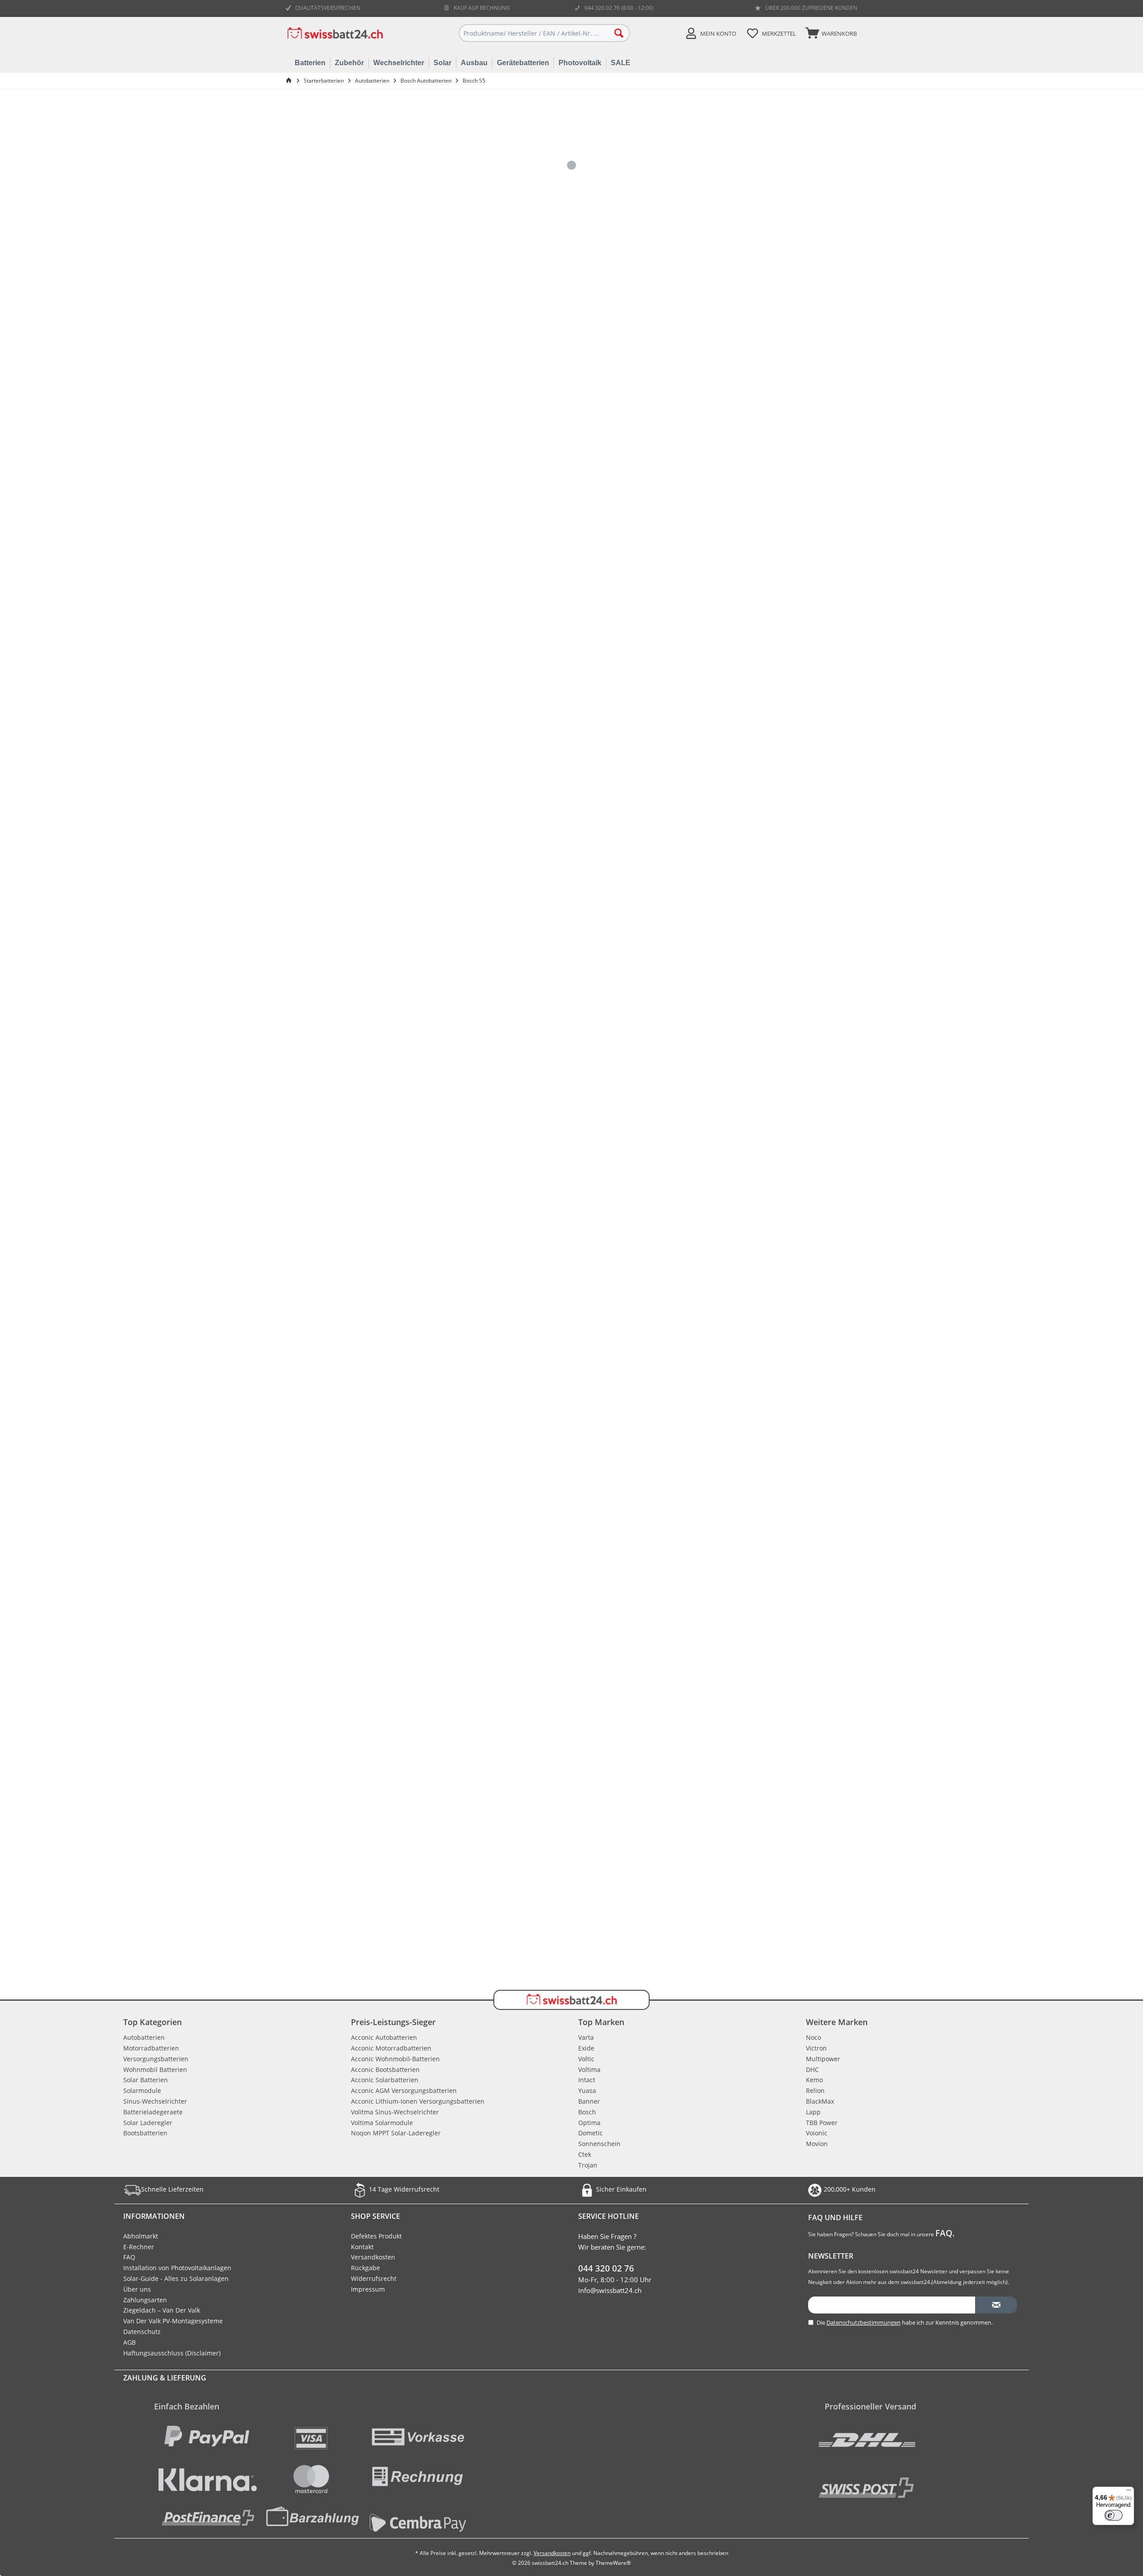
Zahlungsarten (145, 2300)
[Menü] (1129, 2492)
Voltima (589, 2070)
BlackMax (820, 2101)
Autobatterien (144, 2037)
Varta (586, 2037)
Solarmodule (142, 2090)
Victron (816, 2048)
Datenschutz (142, 2332)
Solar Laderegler (148, 2123)
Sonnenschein (599, 2144)
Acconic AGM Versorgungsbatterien (404, 2090)
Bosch (587, 2112)
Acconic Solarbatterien (385, 2080)
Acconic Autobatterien (384, 2037)
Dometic (590, 2133)
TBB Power (822, 2123)
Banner (589, 2101)
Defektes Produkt (376, 2236)
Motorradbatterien (151, 2048)
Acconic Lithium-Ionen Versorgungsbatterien (418, 2101)
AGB (129, 2342)
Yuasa (587, 2090)
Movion (817, 2144)
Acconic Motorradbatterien (391, 2048)
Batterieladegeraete (153, 2112)
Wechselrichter (399, 63)
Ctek (585, 2154)
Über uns (137, 2289)
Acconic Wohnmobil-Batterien (395, 2059)
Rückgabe (365, 2268)
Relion (815, 2090)
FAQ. (945, 2233)
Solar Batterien (146, 2080)
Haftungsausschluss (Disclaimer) (172, 2353)
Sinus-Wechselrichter (155, 2101)
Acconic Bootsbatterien (385, 2070)
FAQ (129, 2257)
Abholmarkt (141, 2236)
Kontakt (362, 2247)
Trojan (588, 2165)
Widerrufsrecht (374, 2278)
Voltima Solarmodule (382, 2123)
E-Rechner (139, 2247)
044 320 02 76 (606, 2268)
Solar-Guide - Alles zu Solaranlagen (176, 2278)
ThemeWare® (613, 2563)
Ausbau (474, 63)
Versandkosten (373, 2257)
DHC (812, 2070)
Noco (813, 2037)
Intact (587, 2080)
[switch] (1114, 2515)
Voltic (586, 2059)
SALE (621, 63)
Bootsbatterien (145, 2133)
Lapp (813, 2112)
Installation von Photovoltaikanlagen (177, 2268)
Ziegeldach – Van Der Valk (162, 2310)
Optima (589, 2123)
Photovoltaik (580, 63)
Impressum (368, 2289)
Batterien (310, 63)
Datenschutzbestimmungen (864, 2322)
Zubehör (349, 63)
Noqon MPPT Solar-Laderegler (396, 2133)
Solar (442, 63)
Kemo (814, 2080)
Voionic (817, 2133)
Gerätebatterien (523, 63)
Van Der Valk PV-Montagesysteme (173, 2321)
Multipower (823, 2059)
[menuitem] (830, 33)
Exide (586, 2048)
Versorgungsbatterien (156, 2059)
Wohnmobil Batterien (155, 2070)
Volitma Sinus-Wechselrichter (395, 2112)
